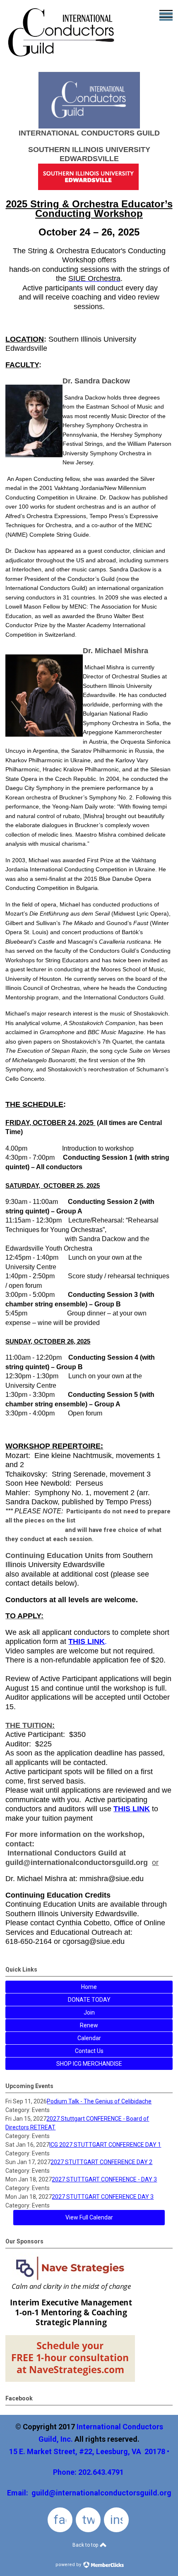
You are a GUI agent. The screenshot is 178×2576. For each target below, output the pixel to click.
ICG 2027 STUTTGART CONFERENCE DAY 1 (105, 2145)
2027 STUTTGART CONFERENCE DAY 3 (103, 2197)
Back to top (86, 2545)
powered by (69, 2565)
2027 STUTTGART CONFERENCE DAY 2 (101, 2162)
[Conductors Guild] (62, 59)
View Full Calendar (89, 2217)
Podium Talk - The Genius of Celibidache (99, 2101)
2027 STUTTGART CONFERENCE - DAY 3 (104, 2179)
